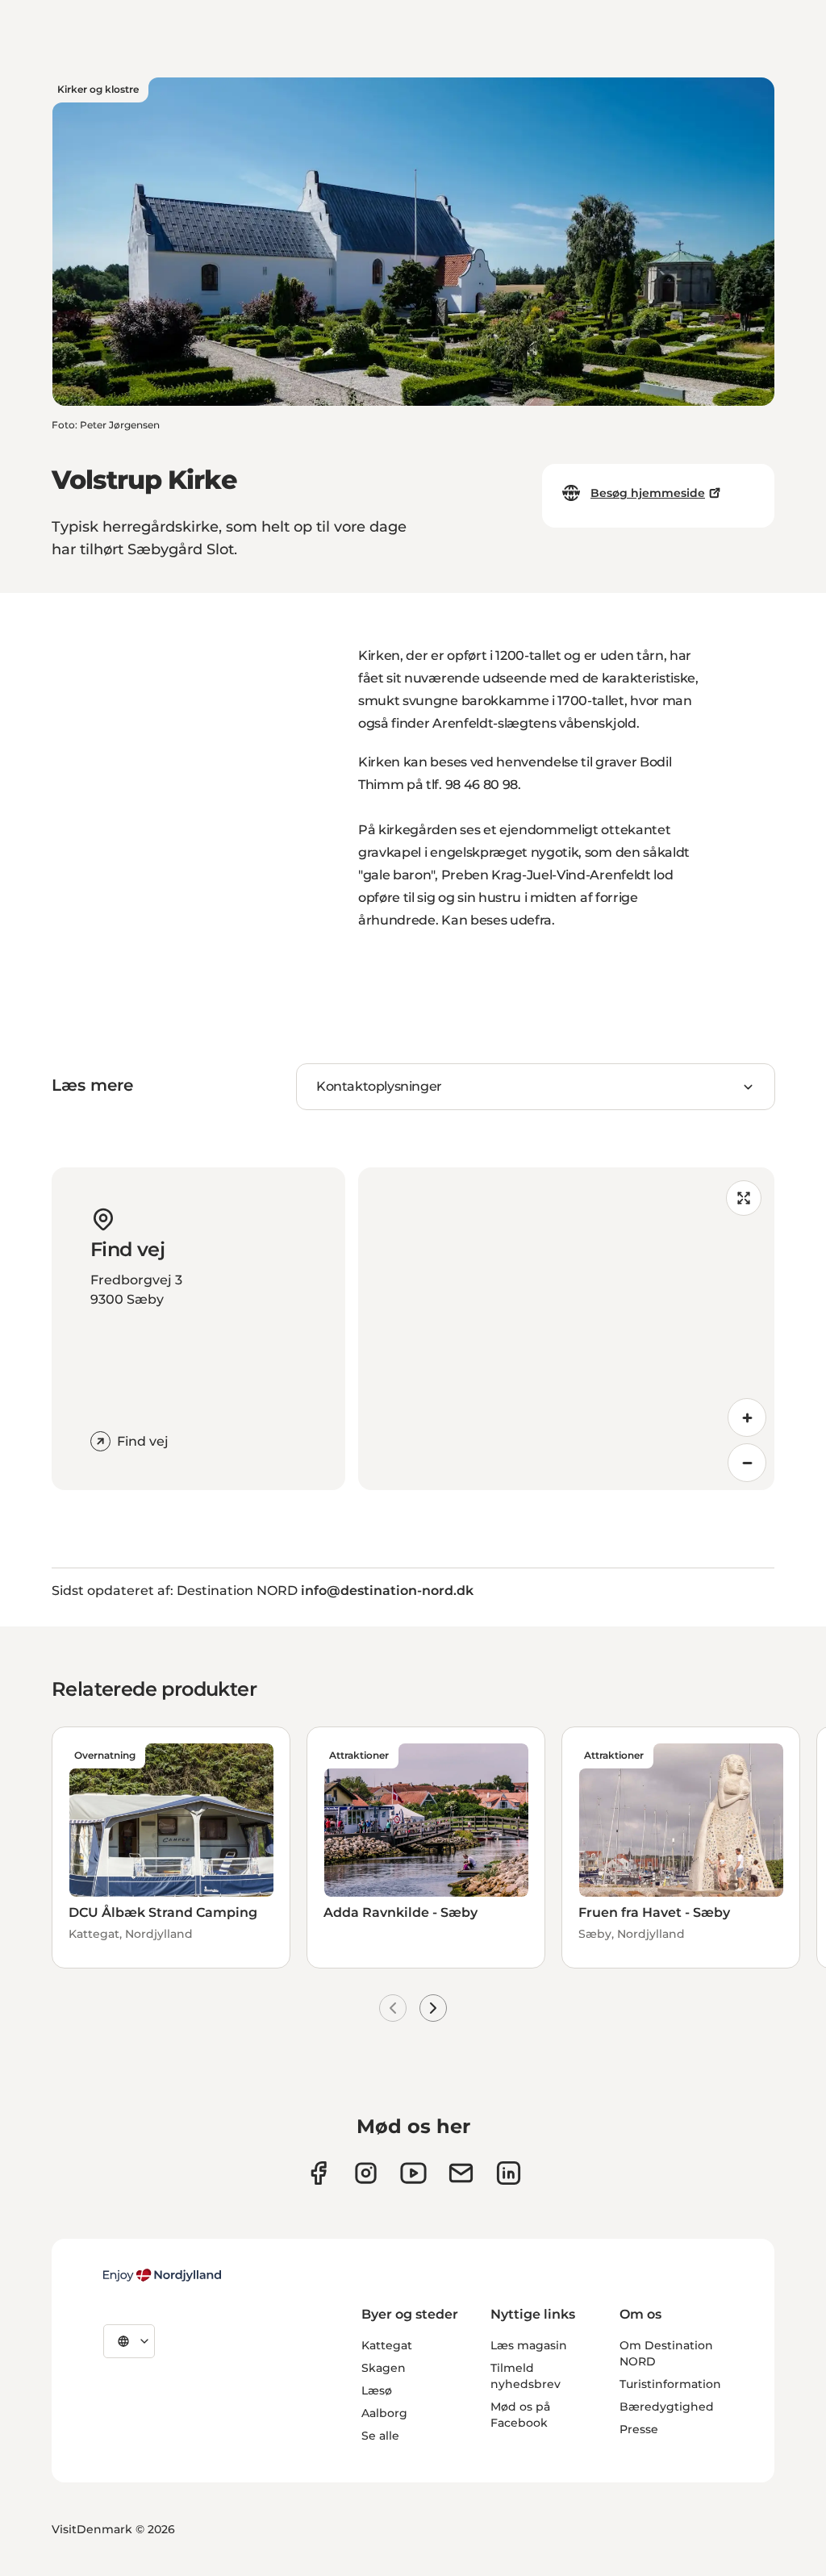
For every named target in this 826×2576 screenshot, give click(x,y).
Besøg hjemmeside (648, 493)
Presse (639, 2429)
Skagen (384, 2368)
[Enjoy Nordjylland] (162, 2275)
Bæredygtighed (667, 2407)
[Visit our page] (366, 2173)
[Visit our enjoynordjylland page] (318, 2173)
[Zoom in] (747, 1417)
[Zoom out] (747, 1463)
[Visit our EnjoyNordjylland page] (413, 2173)
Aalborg (384, 2413)
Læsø (377, 2390)
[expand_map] (744, 1198)
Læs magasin (529, 2345)
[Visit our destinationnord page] (509, 2173)
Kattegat (387, 2345)
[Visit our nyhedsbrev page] (461, 2173)
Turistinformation (670, 2384)
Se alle (380, 2436)
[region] (566, 1329)
